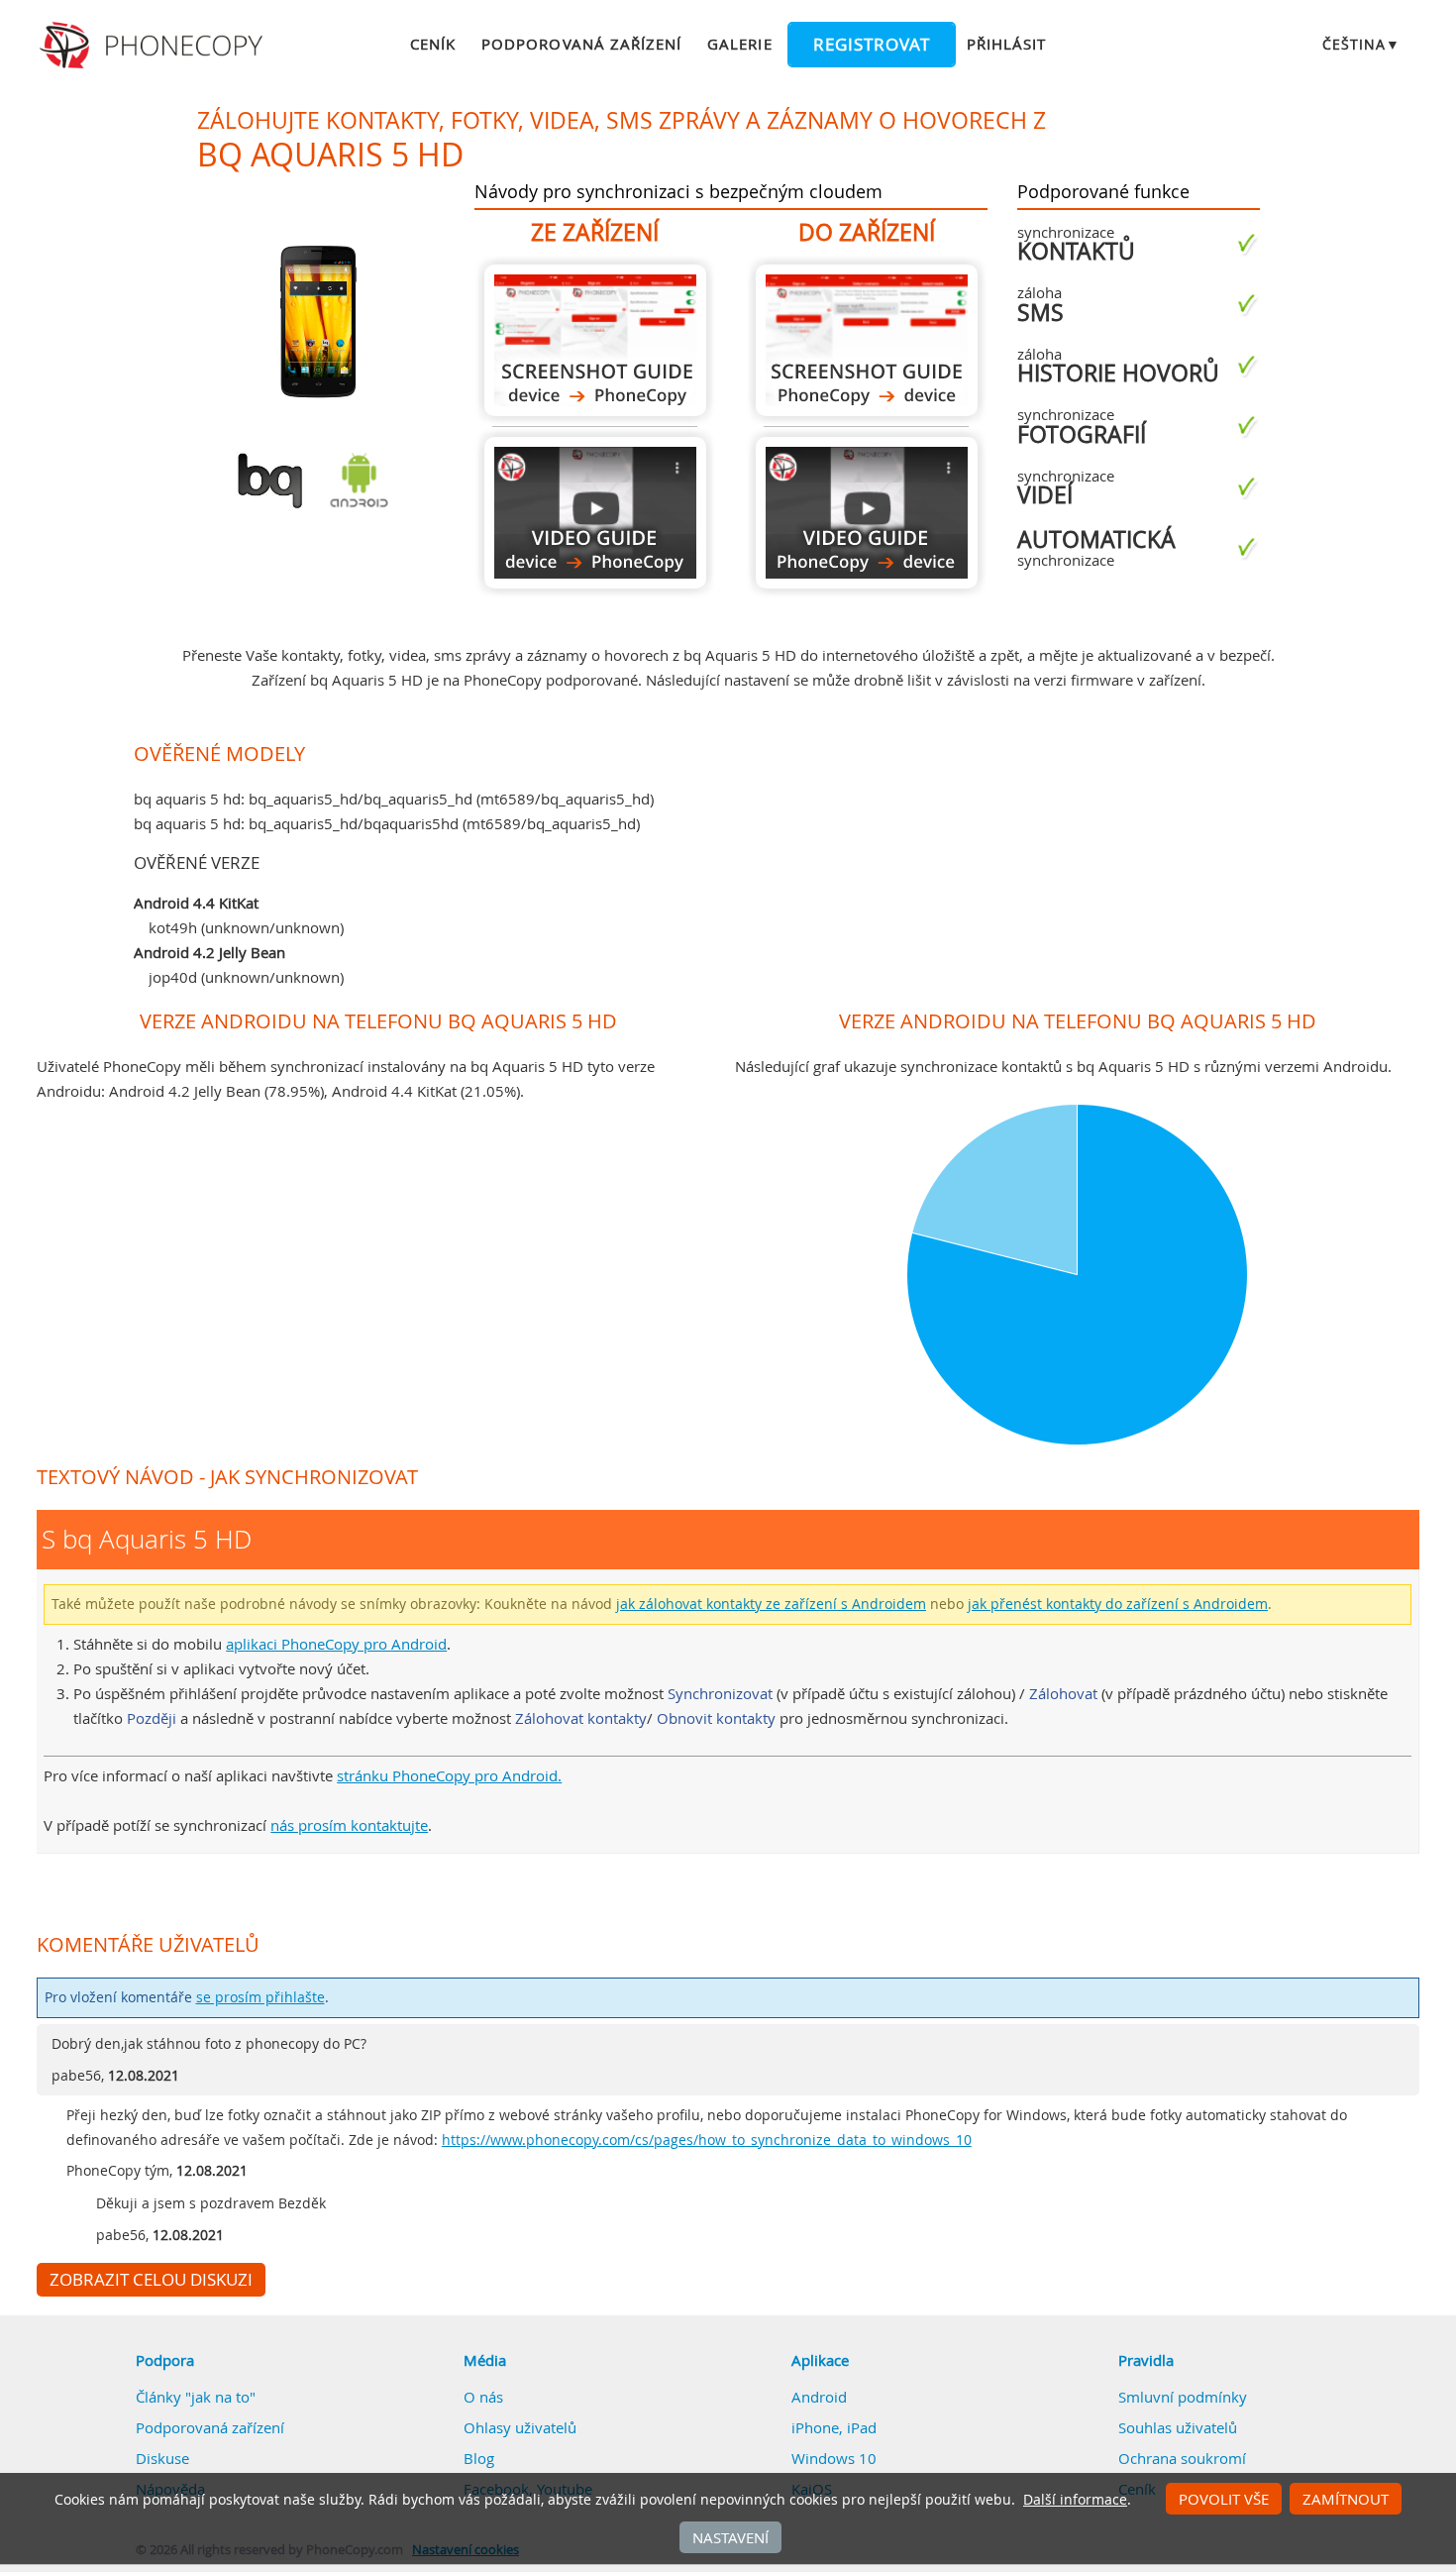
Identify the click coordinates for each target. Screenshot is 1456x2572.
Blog (479, 2458)
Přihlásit (1006, 44)
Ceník (433, 44)
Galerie (739, 44)
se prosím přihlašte (260, 1997)
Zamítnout (1346, 2499)
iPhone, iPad (834, 2427)
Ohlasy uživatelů (520, 2427)
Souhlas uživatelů (1178, 2427)
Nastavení (730, 2537)
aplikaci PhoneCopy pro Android (336, 1644)
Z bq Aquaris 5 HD (595, 340)
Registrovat (872, 45)
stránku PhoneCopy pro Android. (449, 1775)
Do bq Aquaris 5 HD (867, 340)
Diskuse (162, 2458)
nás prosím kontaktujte (349, 1825)
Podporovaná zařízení (581, 44)
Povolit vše (1224, 2499)
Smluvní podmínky (1183, 2397)
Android (819, 2397)
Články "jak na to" (196, 2397)
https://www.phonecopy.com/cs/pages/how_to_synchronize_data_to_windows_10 (707, 2140)
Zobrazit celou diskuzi (151, 2280)
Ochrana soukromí (1182, 2458)
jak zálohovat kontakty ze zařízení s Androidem (771, 1604)
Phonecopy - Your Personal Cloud (154, 46)
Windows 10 (834, 2458)
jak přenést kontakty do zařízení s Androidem (1118, 1604)
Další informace (1075, 2500)
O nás (483, 2397)
